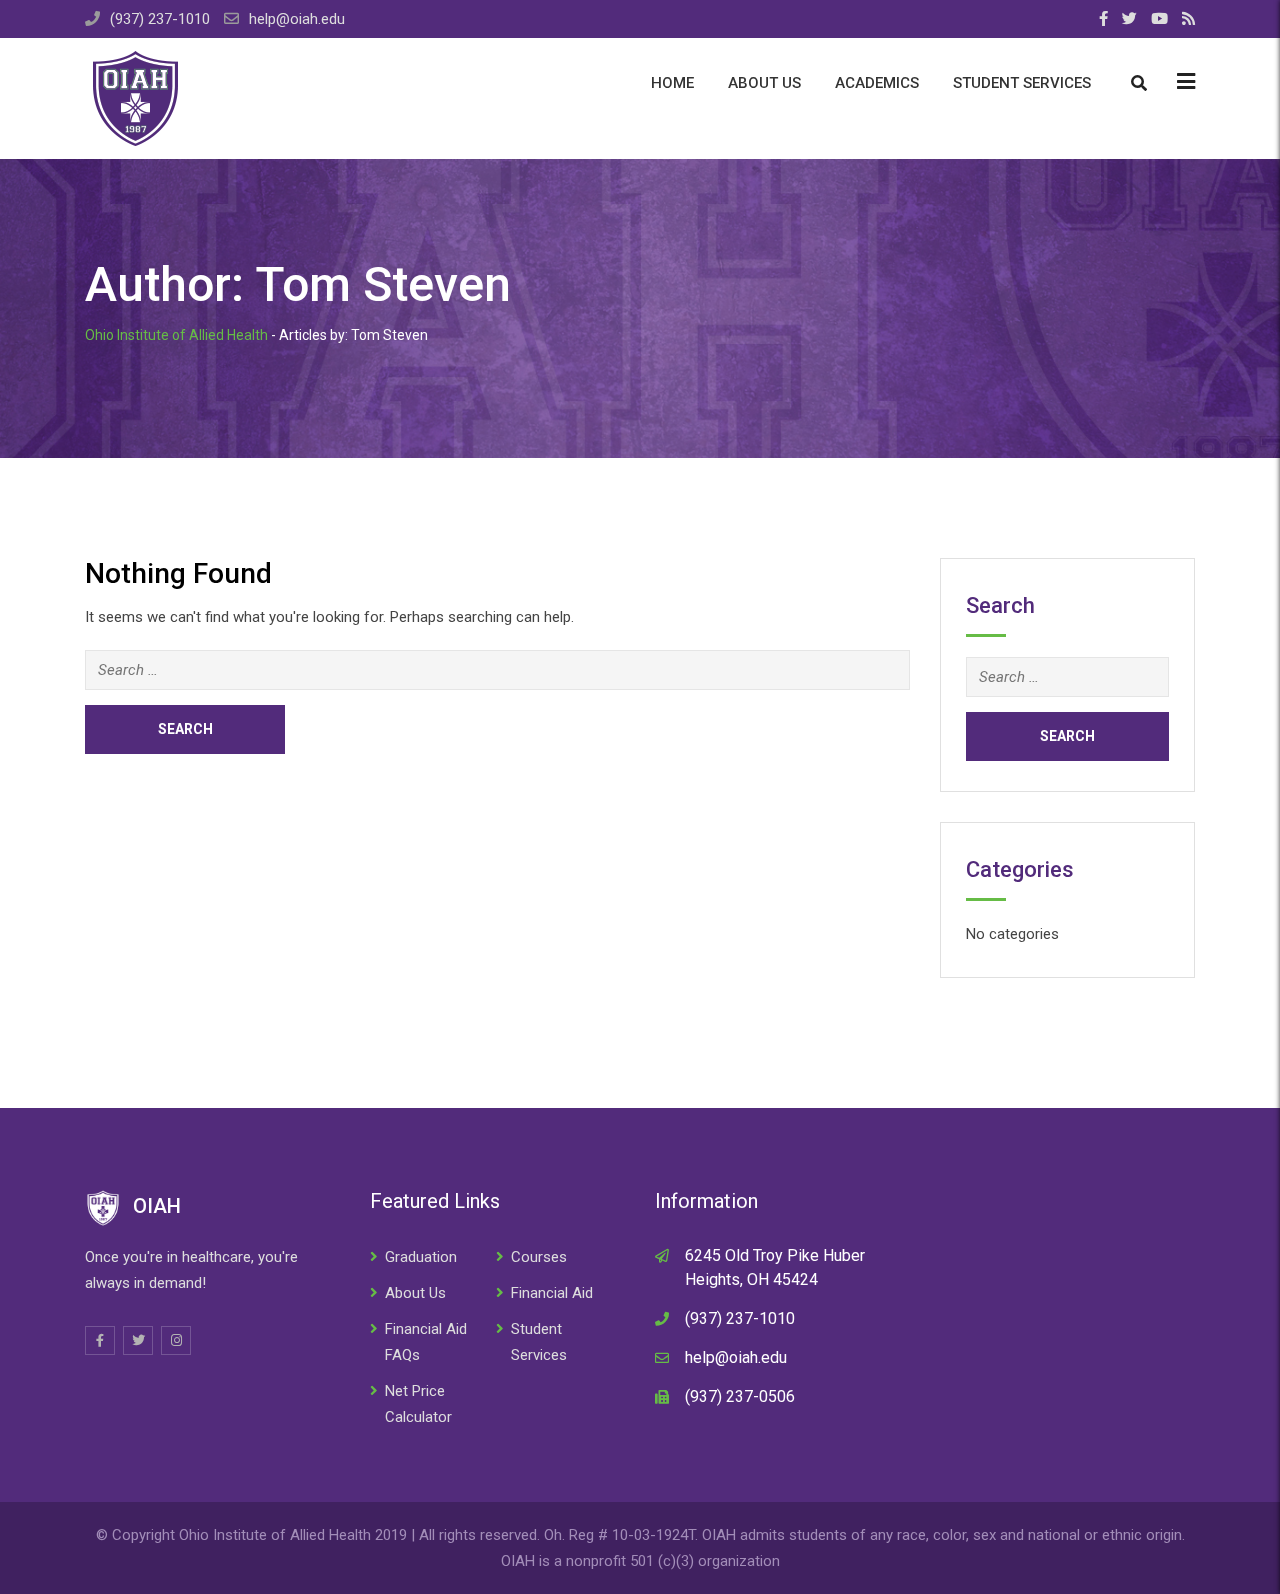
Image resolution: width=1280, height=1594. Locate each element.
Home (672, 83)
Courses (539, 1257)
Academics (877, 83)
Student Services (1022, 83)
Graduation (421, 1257)
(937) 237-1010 (160, 19)
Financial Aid (552, 1293)
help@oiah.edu (297, 19)
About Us (764, 83)
